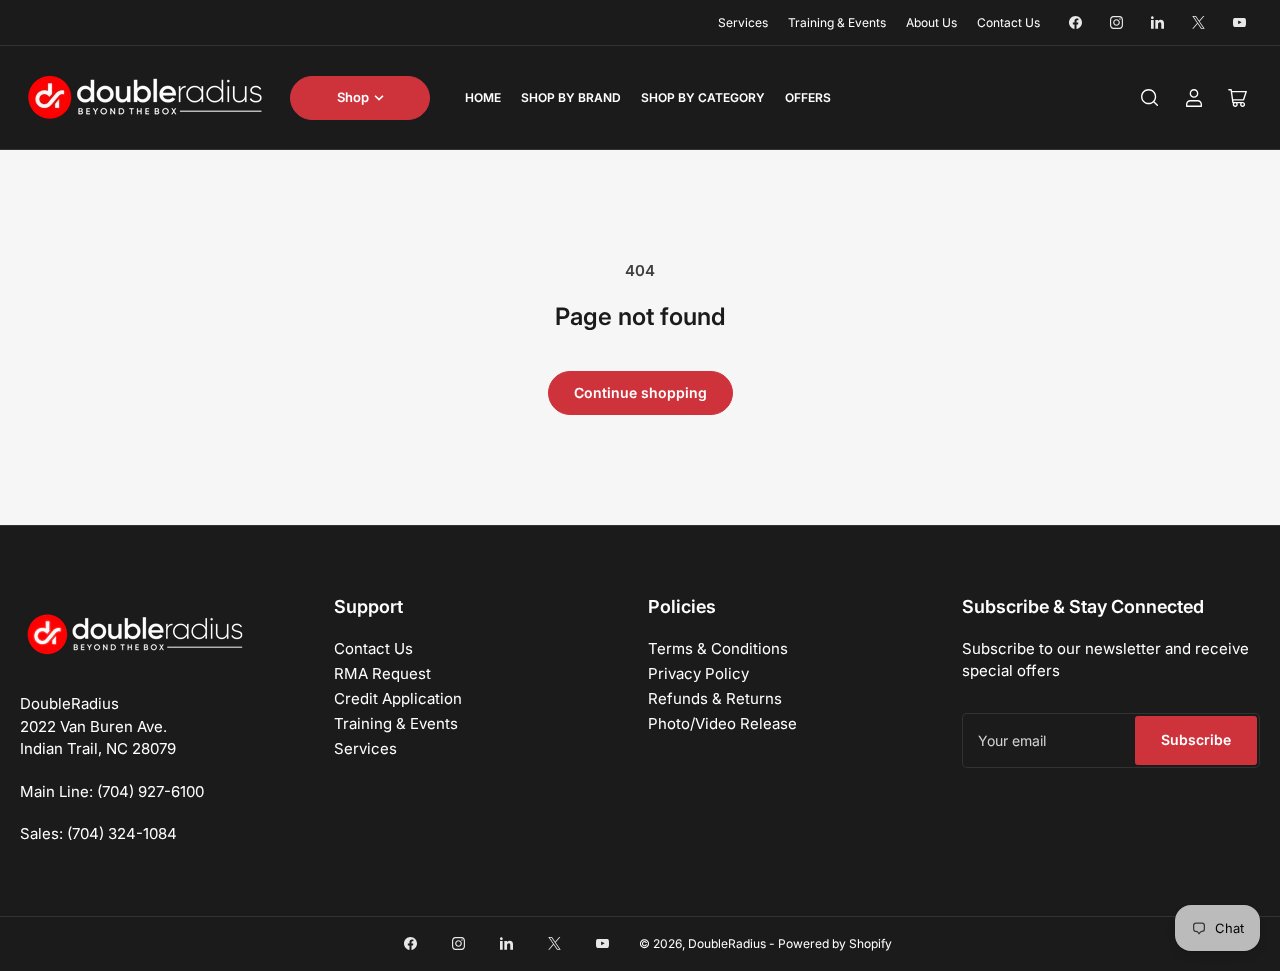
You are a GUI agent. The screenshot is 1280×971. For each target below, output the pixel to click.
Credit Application (398, 698)
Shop (353, 97)
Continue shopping (640, 392)
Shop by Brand (571, 97)
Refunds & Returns (715, 698)
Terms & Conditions (718, 648)
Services (743, 22)
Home (483, 97)
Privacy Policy (698, 673)
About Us (931, 22)
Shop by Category (703, 97)
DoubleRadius (727, 943)
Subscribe (1196, 739)
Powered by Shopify (835, 943)
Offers (808, 97)
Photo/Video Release (722, 723)
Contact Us (1008, 22)
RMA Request (382, 673)
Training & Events (837, 22)
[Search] (1150, 98)
